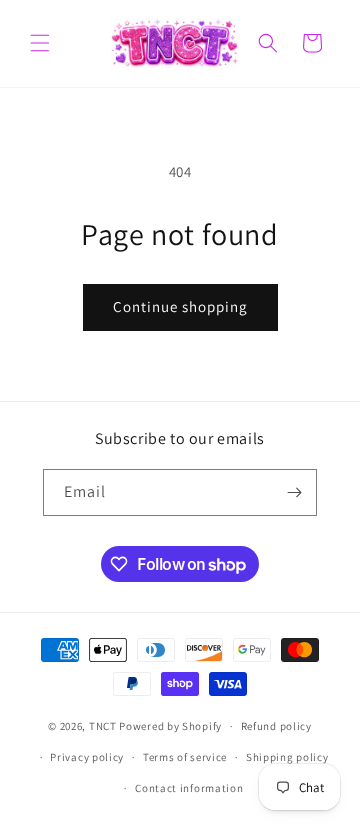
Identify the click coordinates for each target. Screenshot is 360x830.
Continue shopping (180, 306)
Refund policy (276, 726)
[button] (40, 43)
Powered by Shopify (170, 726)
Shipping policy (287, 757)
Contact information (189, 788)
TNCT (103, 726)
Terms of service (185, 757)
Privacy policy (87, 757)
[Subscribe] (294, 492)
